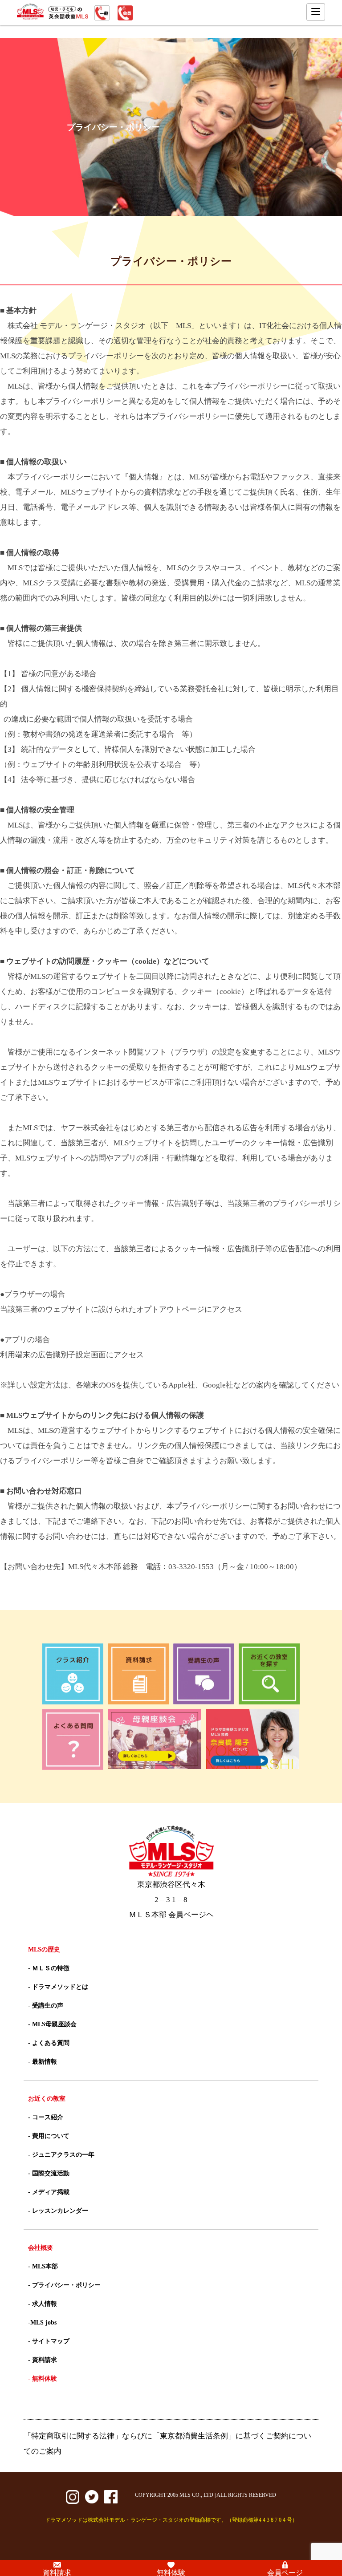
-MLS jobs (42, 2322)
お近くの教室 (47, 2099)
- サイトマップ (49, 2341)
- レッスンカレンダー (58, 2211)
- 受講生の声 (46, 2006)
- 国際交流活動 (49, 2173)
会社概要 (41, 2248)
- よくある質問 (49, 2043)
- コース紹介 (46, 2117)
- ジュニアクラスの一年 (61, 2155)
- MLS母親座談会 (52, 2024)
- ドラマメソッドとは (58, 1987)
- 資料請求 (43, 2360)
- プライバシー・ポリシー (64, 2285)
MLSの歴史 (44, 1949)
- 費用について (49, 2136)
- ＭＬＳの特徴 (49, 1968)
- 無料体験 (43, 2379)
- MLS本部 (43, 2266)
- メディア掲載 (49, 2192)
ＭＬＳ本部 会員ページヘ (171, 1915)
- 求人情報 (43, 2304)
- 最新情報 (43, 2062)
